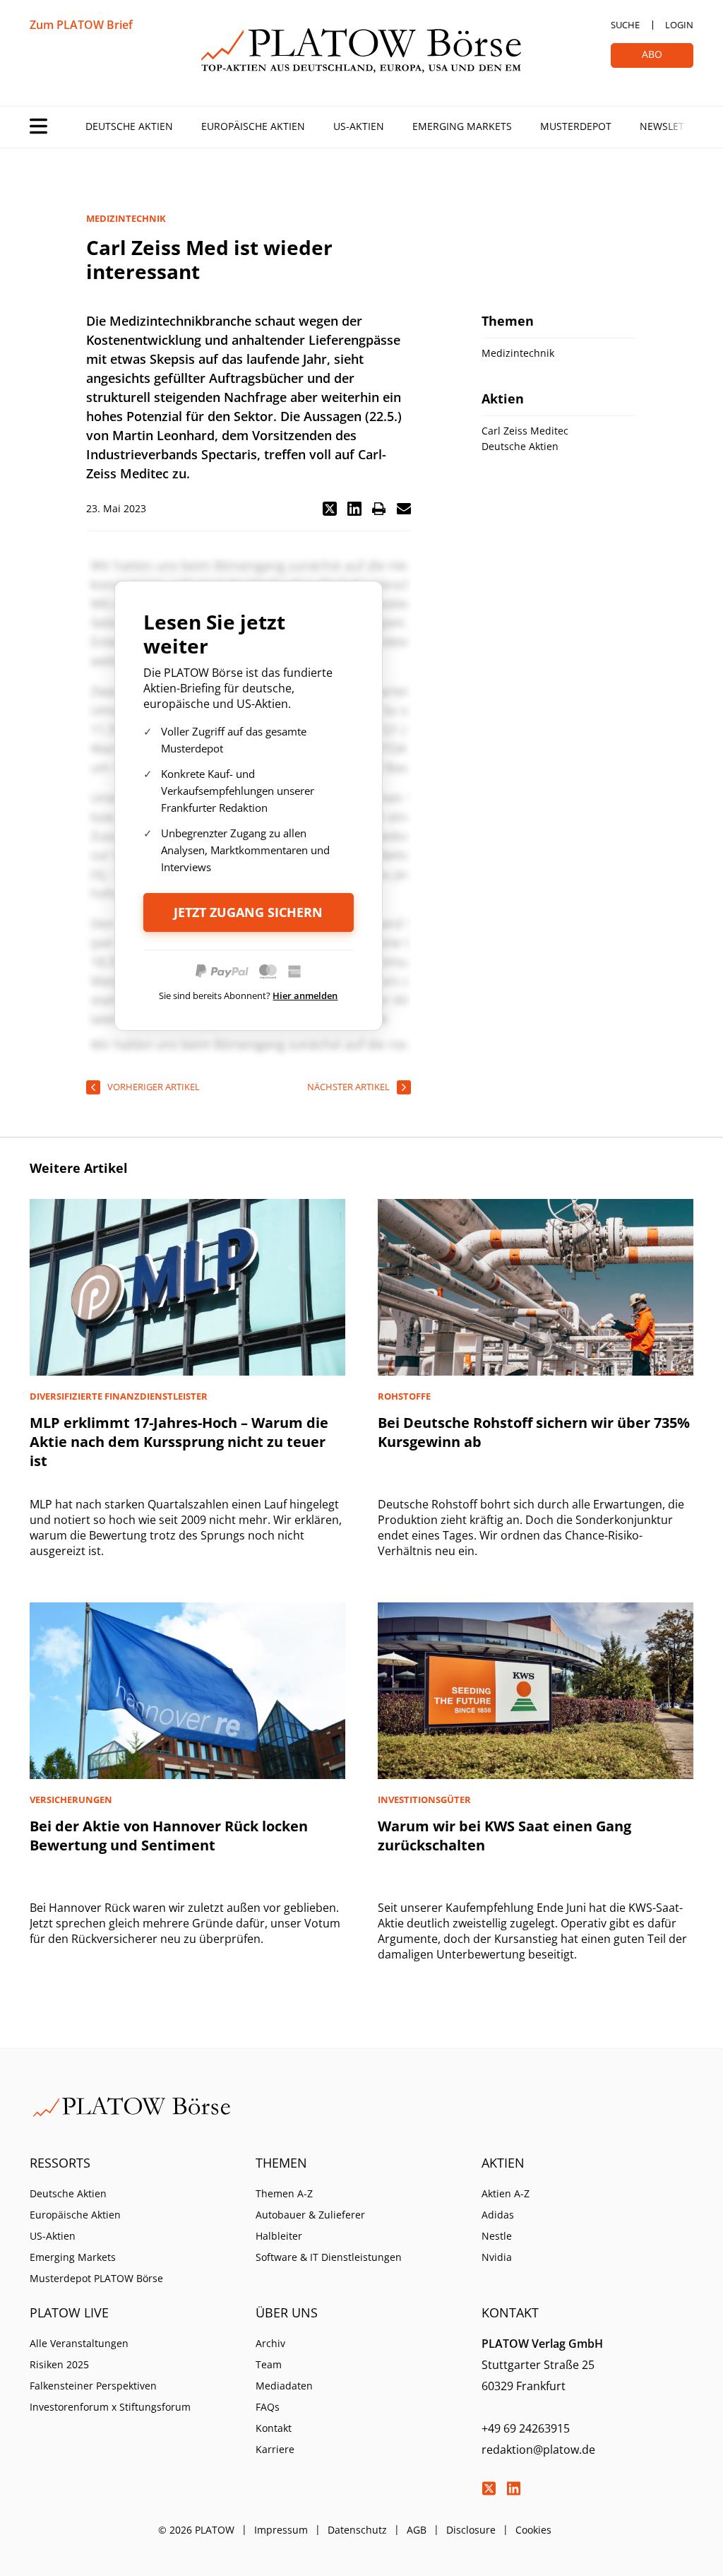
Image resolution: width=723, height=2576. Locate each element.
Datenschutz (357, 2530)
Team (269, 2364)
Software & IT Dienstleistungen (329, 2257)
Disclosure (471, 2530)
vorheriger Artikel (154, 1087)
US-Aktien (359, 126)
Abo (652, 54)
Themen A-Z (284, 2193)
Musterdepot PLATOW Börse (96, 2278)
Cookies (533, 2530)
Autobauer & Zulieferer (310, 2215)
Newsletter (671, 126)
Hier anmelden (305, 995)
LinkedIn (513, 2488)
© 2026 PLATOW (196, 2530)
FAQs (268, 2407)
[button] (330, 509)
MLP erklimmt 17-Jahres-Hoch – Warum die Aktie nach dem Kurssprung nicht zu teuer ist (179, 1442)
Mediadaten (284, 2386)
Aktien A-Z (506, 2193)
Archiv (270, 2343)
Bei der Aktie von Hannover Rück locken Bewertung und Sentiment (169, 1836)
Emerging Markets (462, 126)
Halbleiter (279, 2236)
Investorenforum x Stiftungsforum (110, 2407)
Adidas (498, 2215)
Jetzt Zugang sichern (248, 912)
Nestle (497, 2236)
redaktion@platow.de (538, 2450)
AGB (417, 2530)
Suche (625, 25)
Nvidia (497, 2257)
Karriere (275, 2449)
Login (679, 25)
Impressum (281, 2530)
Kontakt (274, 2428)
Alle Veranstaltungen (79, 2343)
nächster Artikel (348, 1087)
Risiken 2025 (59, 2364)
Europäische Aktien (253, 126)
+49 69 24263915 (526, 2428)
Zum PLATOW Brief (81, 25)
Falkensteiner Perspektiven (93, 2386)
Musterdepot (576, 126)
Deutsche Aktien (129, 126)
